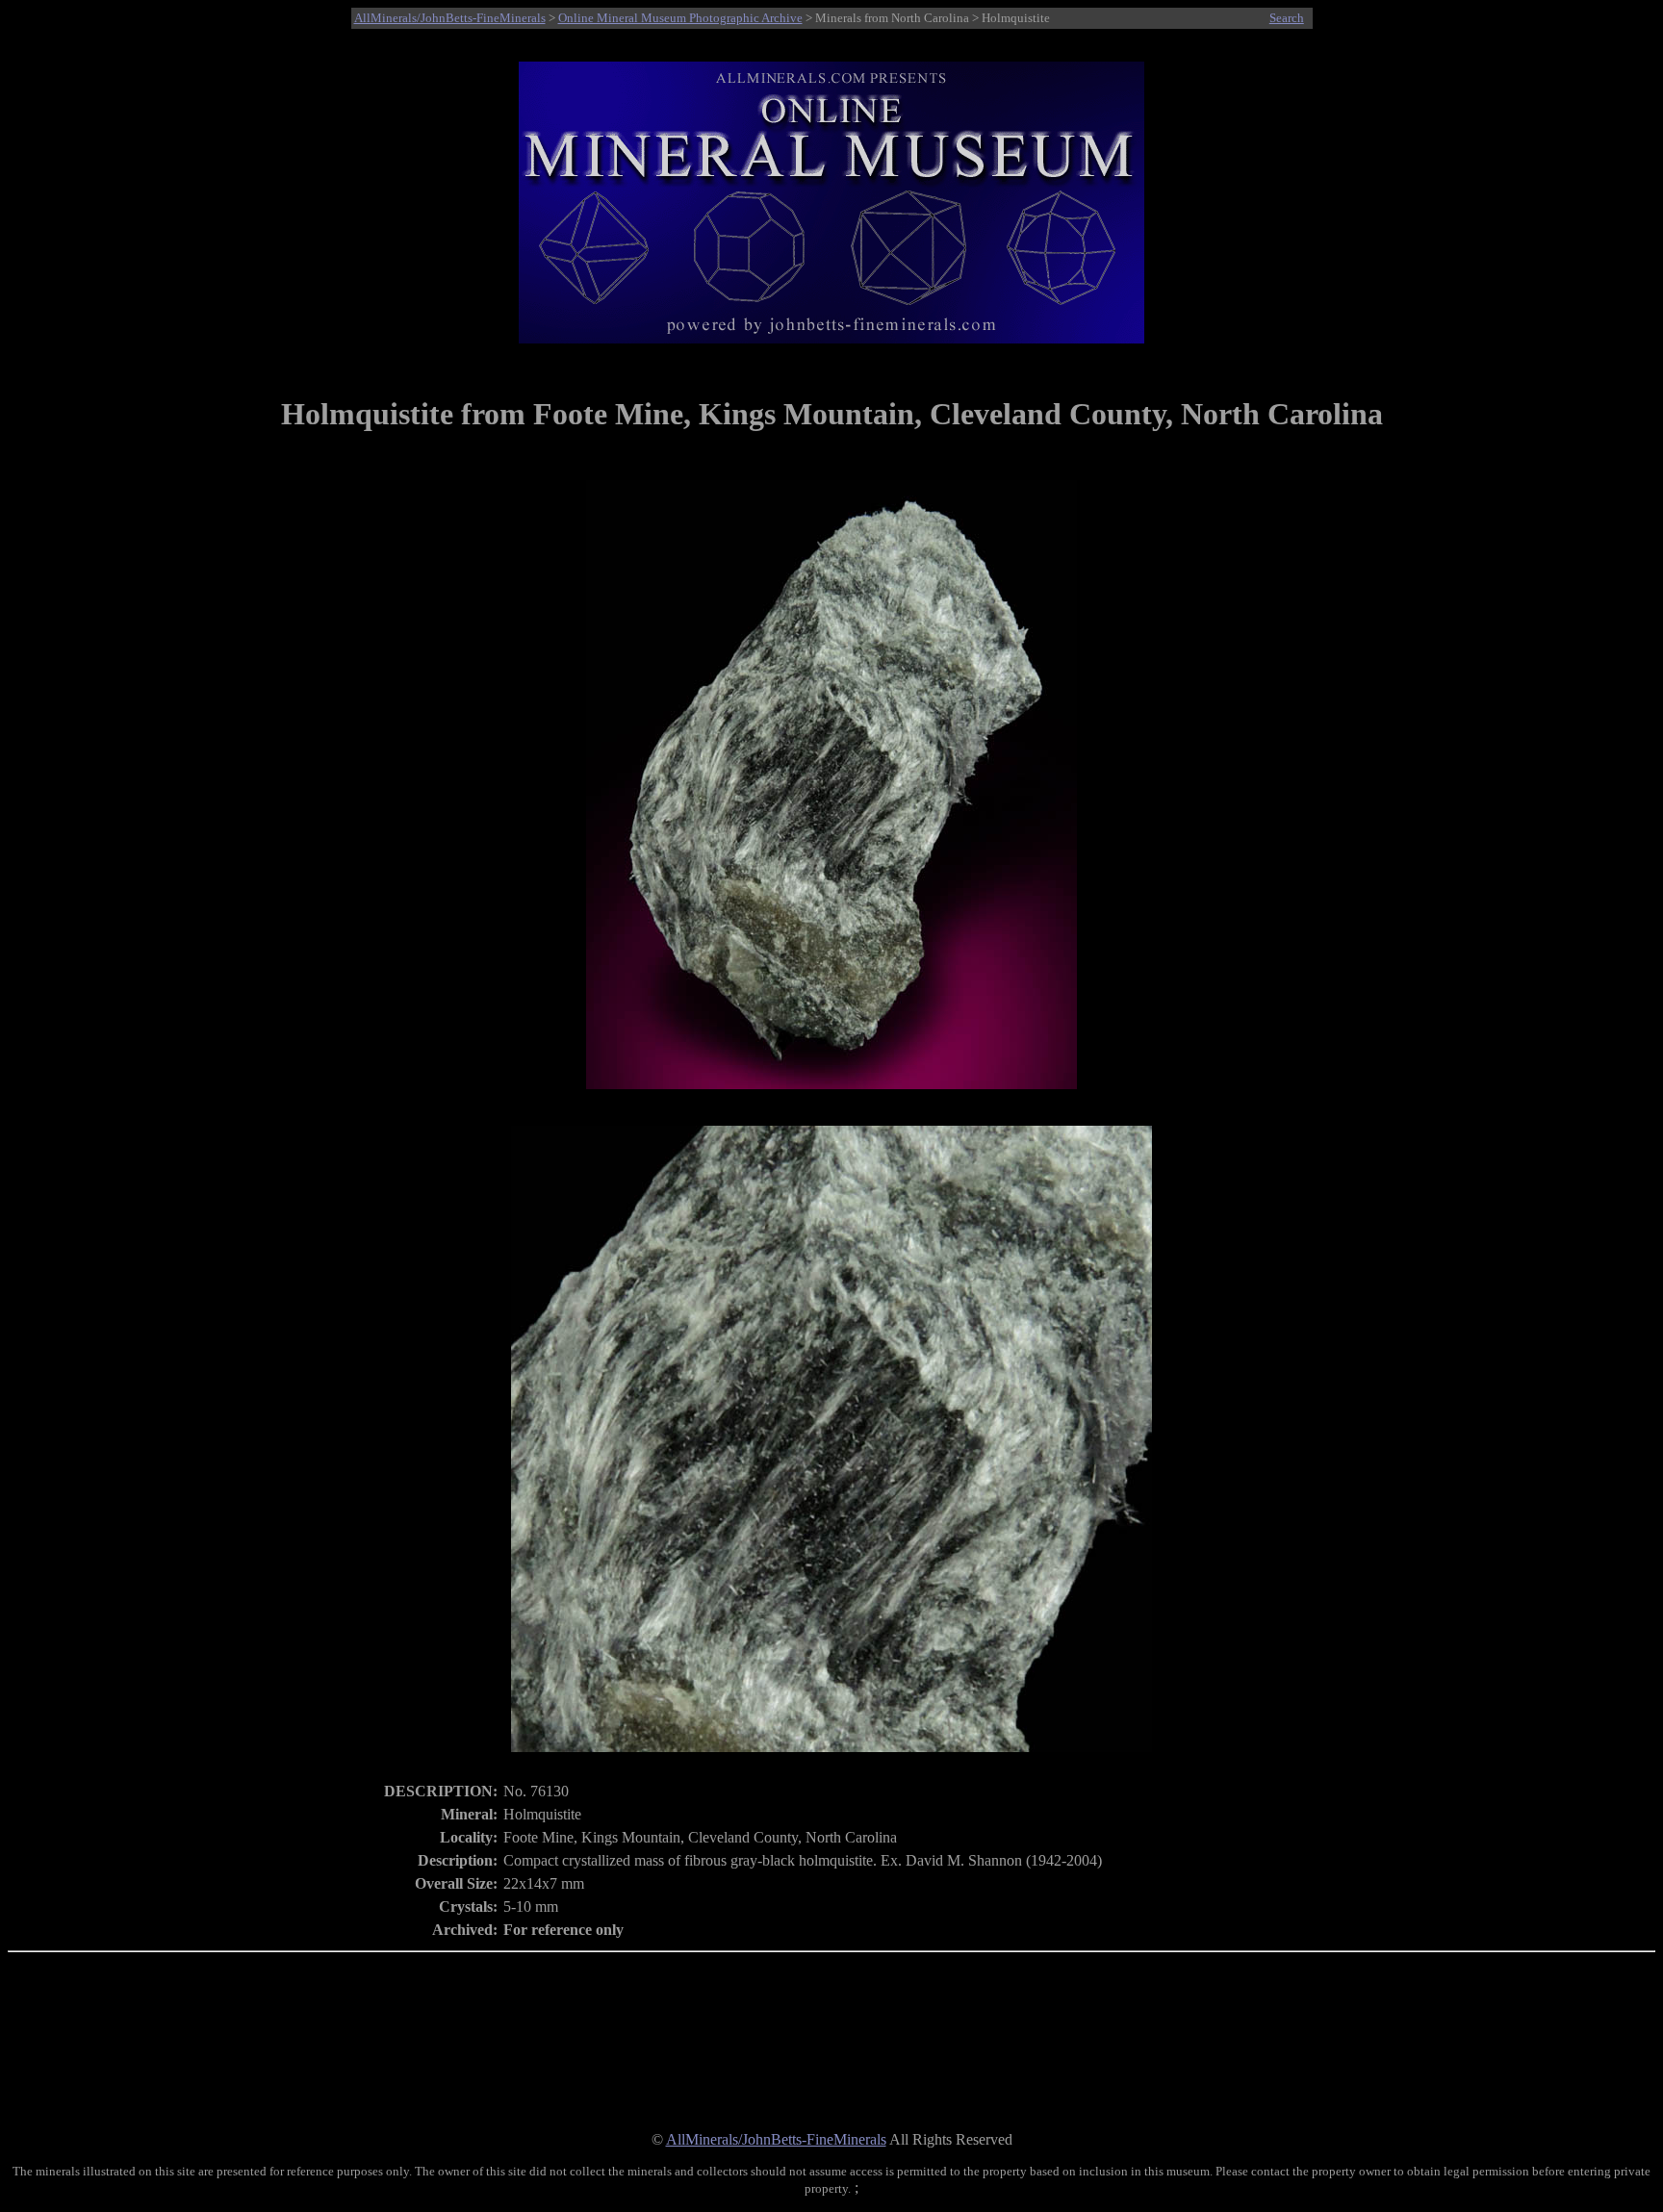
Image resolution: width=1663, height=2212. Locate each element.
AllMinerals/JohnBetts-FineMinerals (450, 18)
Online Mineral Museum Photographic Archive (680, 18)
